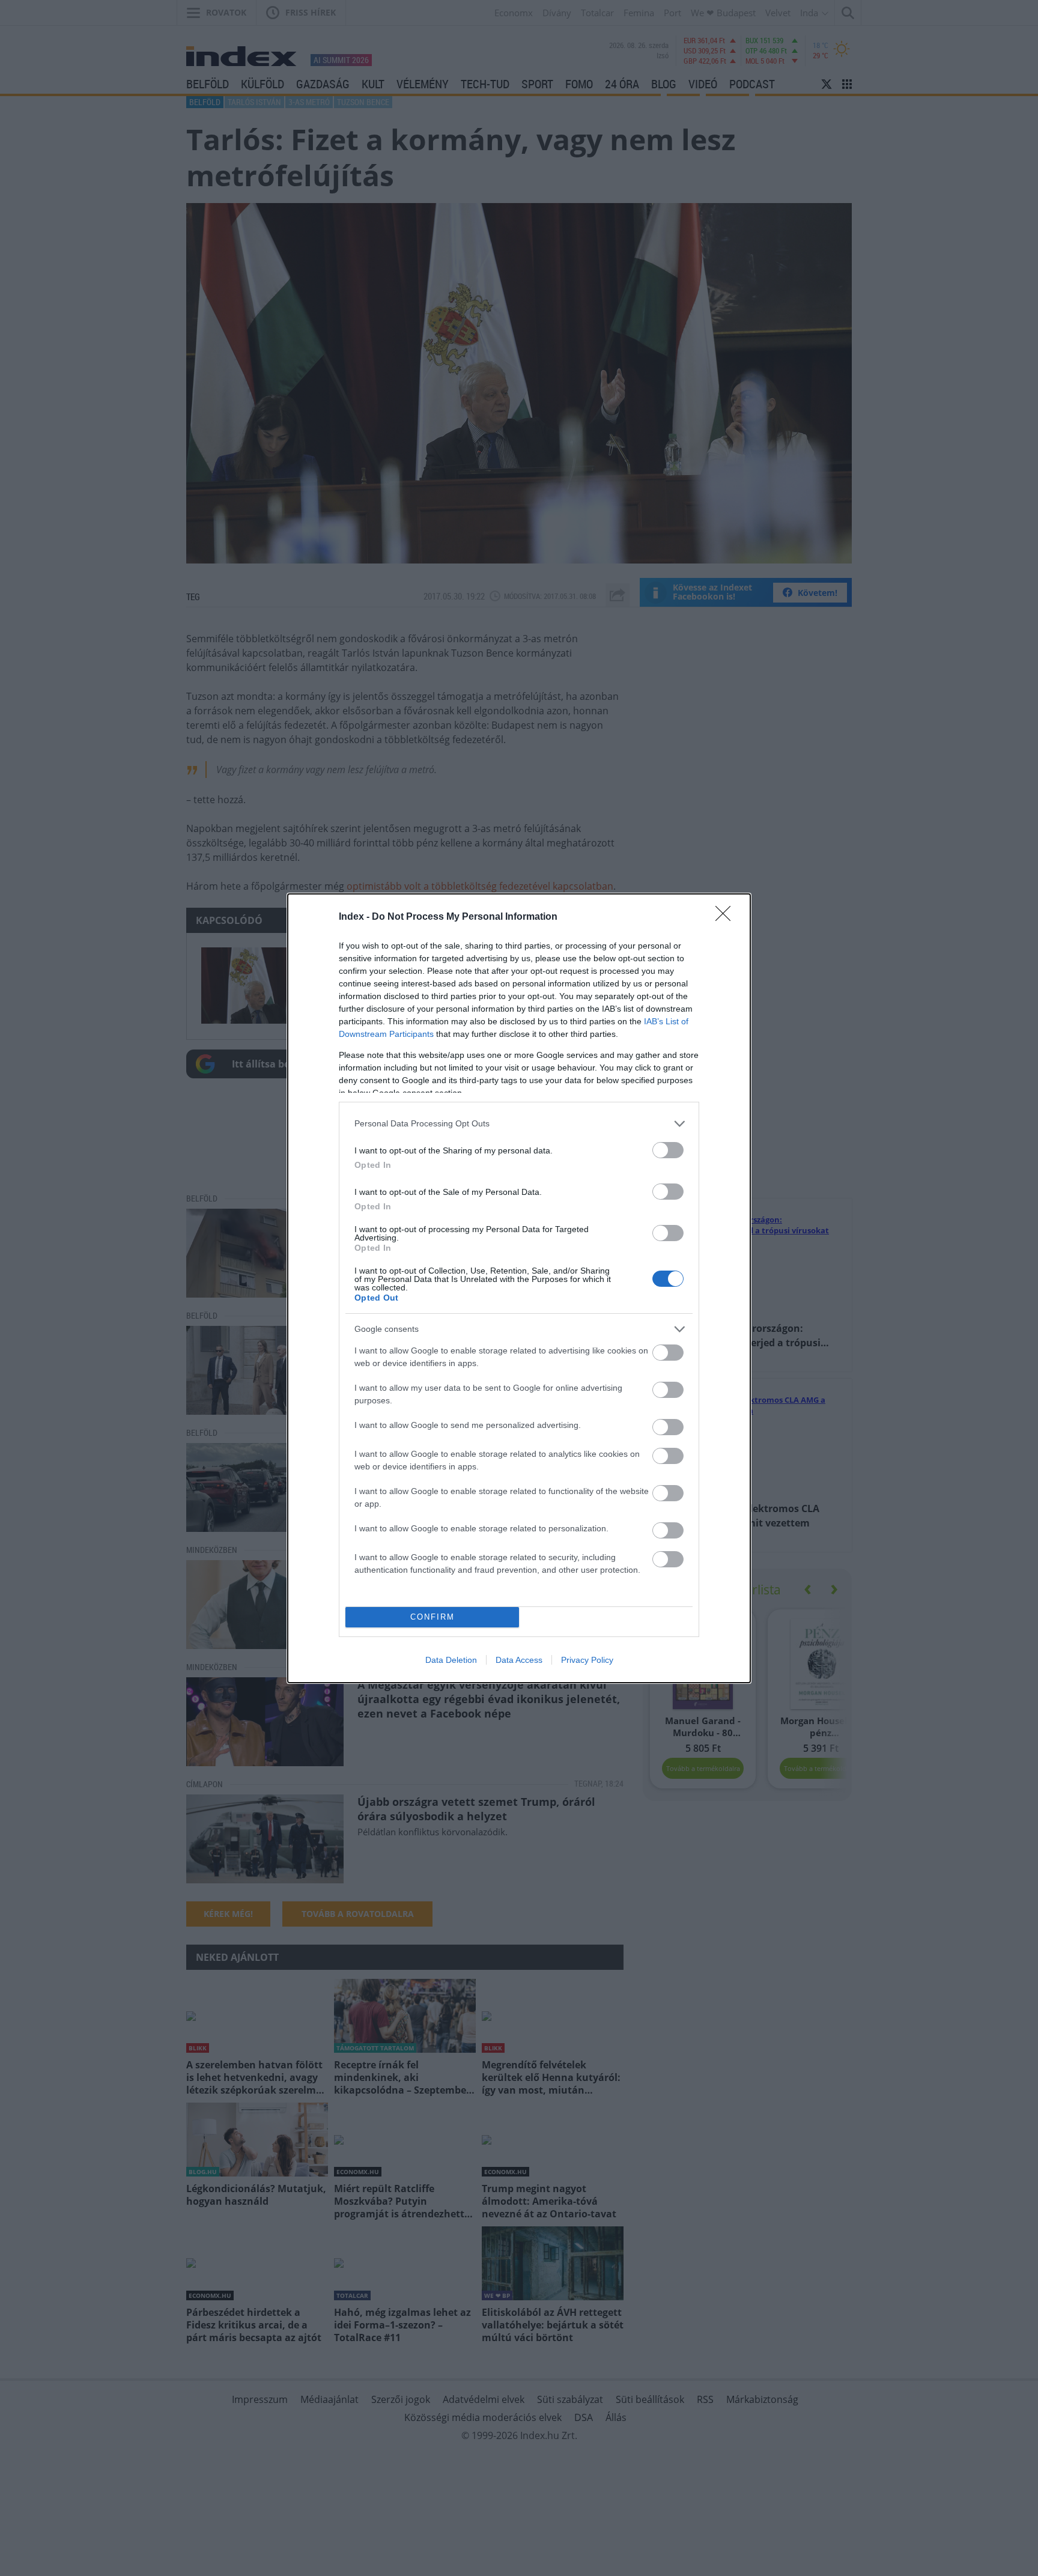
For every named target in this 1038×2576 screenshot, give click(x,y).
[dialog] (519, 1288)
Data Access (519, 1660)
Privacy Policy (587, 1660)
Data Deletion (451, 1660)
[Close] (727, 917)
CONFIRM (432, 1617)
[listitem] (519, 1124)
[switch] (668, 1150)
